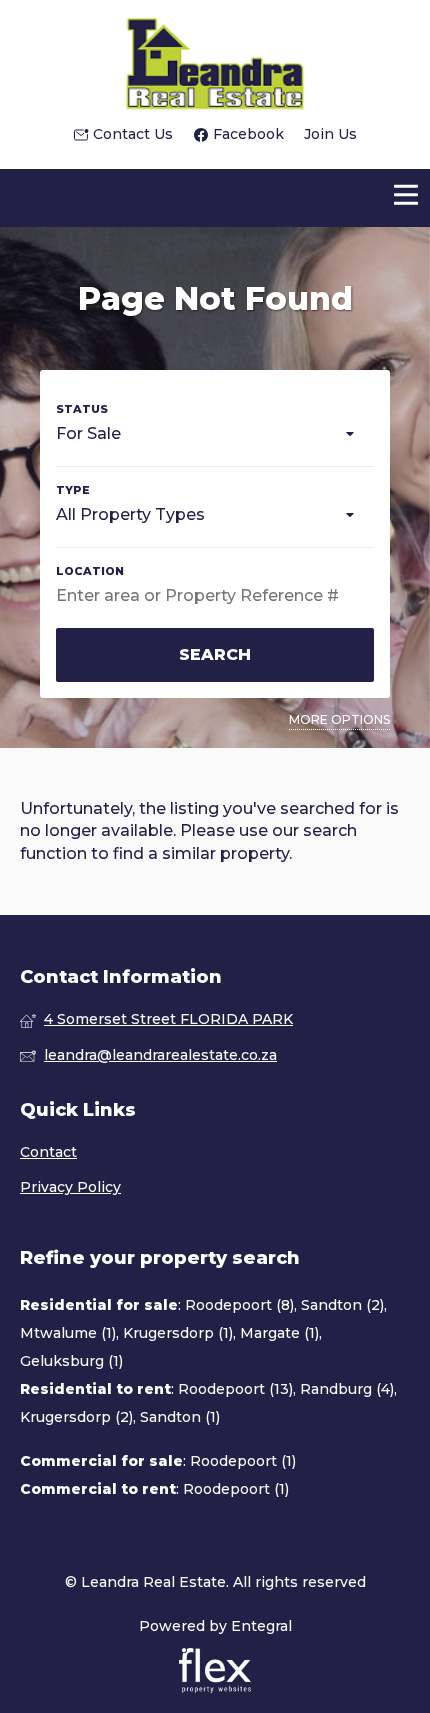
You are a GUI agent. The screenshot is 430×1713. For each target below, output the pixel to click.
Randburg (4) (347, 1389)
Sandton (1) (180, 1417)
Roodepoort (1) (243, 1461)
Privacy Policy (70, 1187)
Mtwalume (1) (68, 1333)
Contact (48, 1152)
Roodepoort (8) (239, 1305)
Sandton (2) (342, 1305)
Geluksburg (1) (71, 1361)
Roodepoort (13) (235, 1389)
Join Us (330, 134)
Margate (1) (279, 1333)
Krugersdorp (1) (178, 1333)
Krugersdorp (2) (76, 1417)
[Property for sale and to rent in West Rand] (215, 62)
